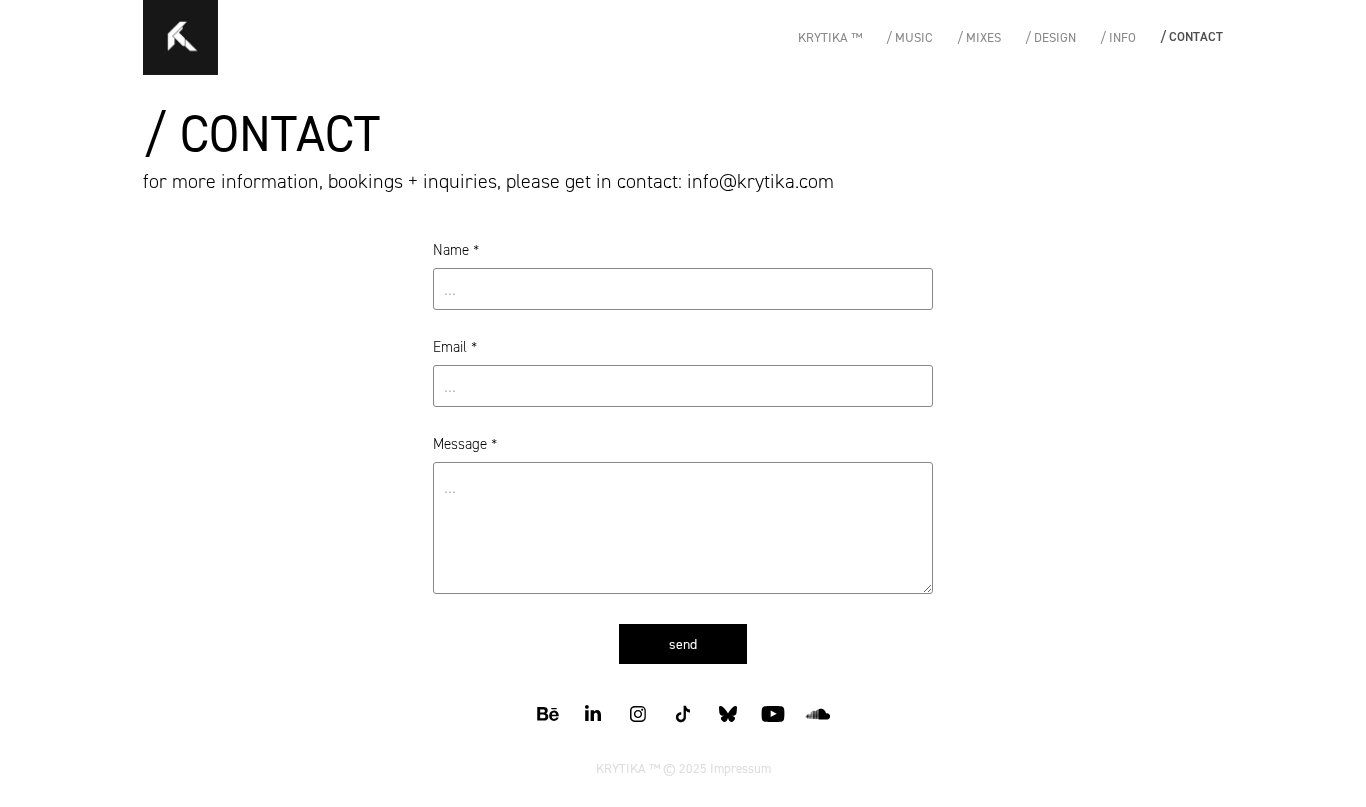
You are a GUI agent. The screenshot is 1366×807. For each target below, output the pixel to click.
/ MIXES (979, 37)
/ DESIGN (1050, 37)
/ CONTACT (1191, 36)
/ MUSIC (909, 37)
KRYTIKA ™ (830, 37)
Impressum (740, 768)
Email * (455, 347)
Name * (456, 250)
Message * (465, 444)
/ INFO (1118, 37)
